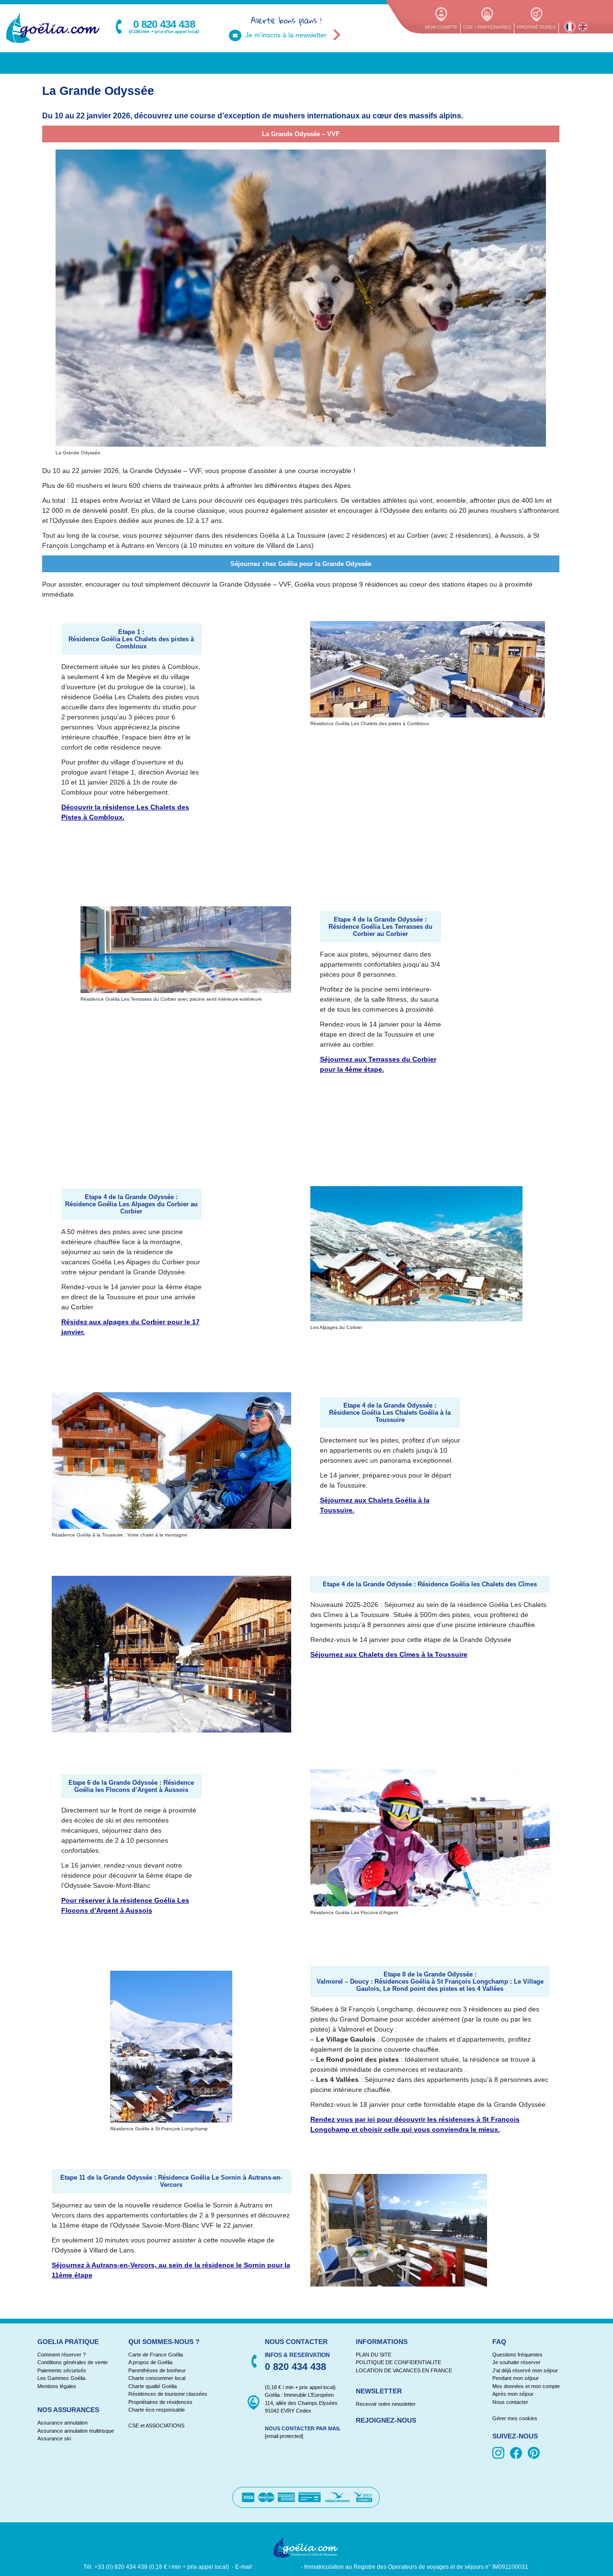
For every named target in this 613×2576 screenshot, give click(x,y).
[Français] (570, 27)
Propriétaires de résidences (160, 2402)
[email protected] (278, 2566)
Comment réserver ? (62, 2355)
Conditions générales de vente (73, 2362)
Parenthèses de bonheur (157, 2370)
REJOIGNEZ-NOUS (386, 2420)
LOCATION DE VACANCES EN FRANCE (404, 2370)
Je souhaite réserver (517, 2362)
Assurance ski (54, 2438)
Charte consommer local (157, 2378)
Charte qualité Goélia (153, 2386)
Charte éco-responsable (157, 2410)
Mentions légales (57, 2386)
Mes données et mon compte (526, 2386)
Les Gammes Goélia (61, 2378)
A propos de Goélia (150, 2362)
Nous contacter (510, 2402)
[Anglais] (583, 27)
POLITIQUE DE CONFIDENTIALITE (398, 2362)
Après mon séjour (513, 2394)
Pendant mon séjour (516, 2378)
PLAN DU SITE (374, 2355)
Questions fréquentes (517, 2355)
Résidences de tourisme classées (168, 2394)
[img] (500, 2453)
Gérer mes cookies (515, 2418)
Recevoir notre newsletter (386, 2404)
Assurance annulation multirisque (76, 2430)
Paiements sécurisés (62, 2370)
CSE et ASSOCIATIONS (156, 2426)
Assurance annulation (62, 2423)
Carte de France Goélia (156, 2355)
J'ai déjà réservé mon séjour (525, 2370)
